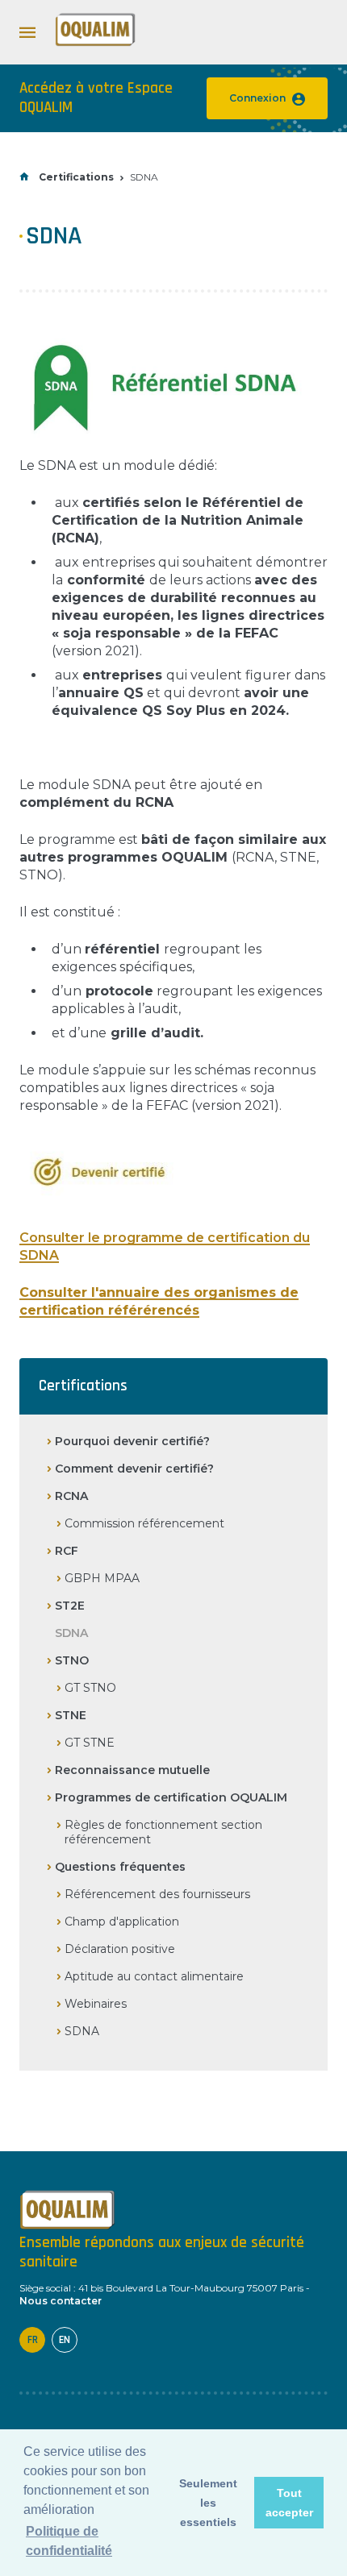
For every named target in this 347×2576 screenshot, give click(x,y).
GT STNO (90, 1688)
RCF (67, 1551)
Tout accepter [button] (289, 2503)
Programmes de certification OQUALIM (171, 1797)
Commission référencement (144, 1523)
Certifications (76, 177)
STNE (71, 1715)
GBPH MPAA (102, 1578)
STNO (72, 1660)
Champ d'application (122, 1922)
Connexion (257, 98)
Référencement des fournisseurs (157, 1894)
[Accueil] (95, 43)
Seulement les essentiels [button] (208, 2503)
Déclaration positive (120, 1949)
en (65, 2340)
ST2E (70, 1606)
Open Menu (27, 32)
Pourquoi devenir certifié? (132, 1441)
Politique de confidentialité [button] (69, 2541)
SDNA (82, 2031)
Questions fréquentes (120, 1867)
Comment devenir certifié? (134, 1469)
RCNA (71, 1496)
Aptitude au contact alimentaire (154, 1976)
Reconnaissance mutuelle (132, 1770)
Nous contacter (61, 2301)
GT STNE (90, 1743)
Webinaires (96, 2004)
